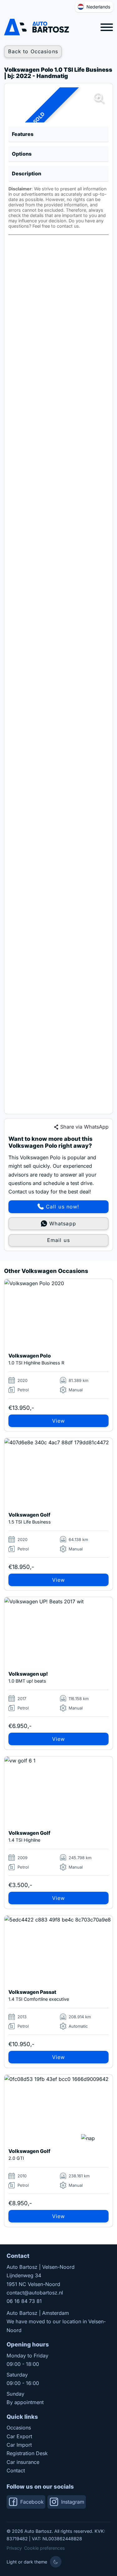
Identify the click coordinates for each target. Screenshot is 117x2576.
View (58, 1421)
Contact (16, 2470)
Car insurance (23, 2462)
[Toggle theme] (56, 2562)
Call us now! (63, 1207)
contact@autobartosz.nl (35, 2293)
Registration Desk (27, 2453)
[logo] (37, 27)
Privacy (14, 2548)
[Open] (107, 27)
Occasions (19, 2428)
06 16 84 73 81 (24, 2301)
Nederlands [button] (98, 7)
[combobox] (94, 7)
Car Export (19, 2436)
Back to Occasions (33, 51)
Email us (58, 1240)
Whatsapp (63, 1223)
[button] (58, 134)
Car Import (19, 2445)
